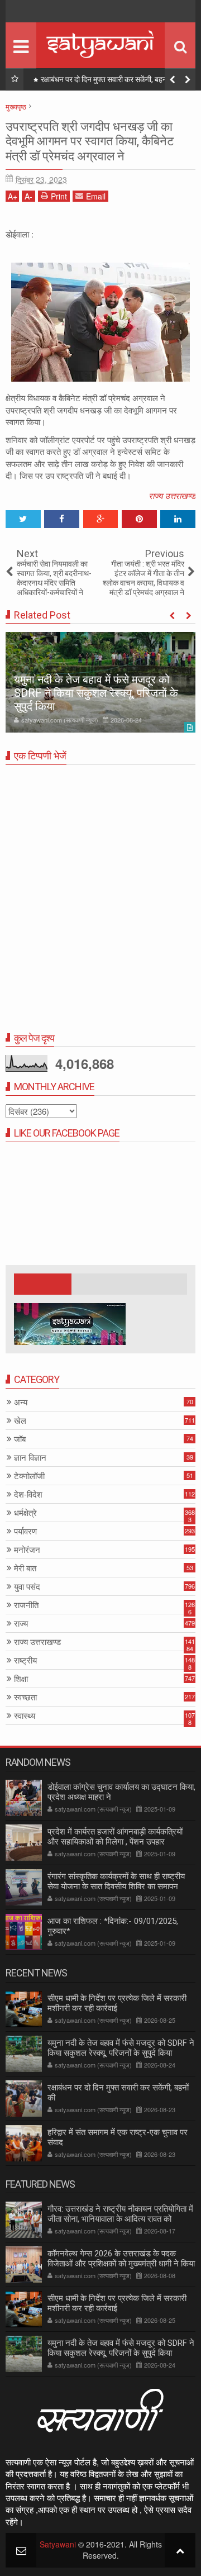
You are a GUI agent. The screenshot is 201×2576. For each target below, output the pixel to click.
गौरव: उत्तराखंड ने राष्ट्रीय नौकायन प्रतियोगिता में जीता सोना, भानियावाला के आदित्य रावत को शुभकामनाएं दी (120, 2219)
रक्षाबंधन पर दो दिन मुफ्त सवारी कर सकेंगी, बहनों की (109, 79)
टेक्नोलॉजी (29, 1476)
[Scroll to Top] (180, 2550)
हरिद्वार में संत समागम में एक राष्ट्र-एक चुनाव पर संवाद (118, 2137)
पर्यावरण (25, 1531)
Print (59, 196)
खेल (20, 1421)
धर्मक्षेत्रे (25, 1513)
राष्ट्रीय (25, 1660)
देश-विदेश (28, 1494)
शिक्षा (21, 1679)
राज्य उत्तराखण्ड (172, 495)
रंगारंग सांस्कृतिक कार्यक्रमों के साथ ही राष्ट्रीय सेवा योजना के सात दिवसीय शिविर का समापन (116, 1881)
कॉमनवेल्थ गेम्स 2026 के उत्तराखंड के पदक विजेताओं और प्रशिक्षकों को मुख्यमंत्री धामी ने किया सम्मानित (121, 2264)
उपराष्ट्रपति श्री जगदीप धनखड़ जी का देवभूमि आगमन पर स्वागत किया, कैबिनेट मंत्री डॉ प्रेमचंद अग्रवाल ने (90, 141)
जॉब (20, 1439)
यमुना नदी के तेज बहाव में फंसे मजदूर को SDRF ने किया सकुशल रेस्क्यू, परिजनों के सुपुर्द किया (96, 693)
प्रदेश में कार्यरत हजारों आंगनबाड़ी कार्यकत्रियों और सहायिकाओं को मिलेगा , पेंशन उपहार (115, 1837)
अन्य (21, 1402)
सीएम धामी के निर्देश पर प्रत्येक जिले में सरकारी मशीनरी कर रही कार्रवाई (117, 2003)
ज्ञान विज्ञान (30, 1458)
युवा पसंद (27, 1587)
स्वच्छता (25, 1697)
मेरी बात (25, 1568)
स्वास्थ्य (25, 1716)
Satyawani (58, 2544)
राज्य (21, 1624)
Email (96, 196)
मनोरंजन (27, 1550)
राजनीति (26, 1605)
